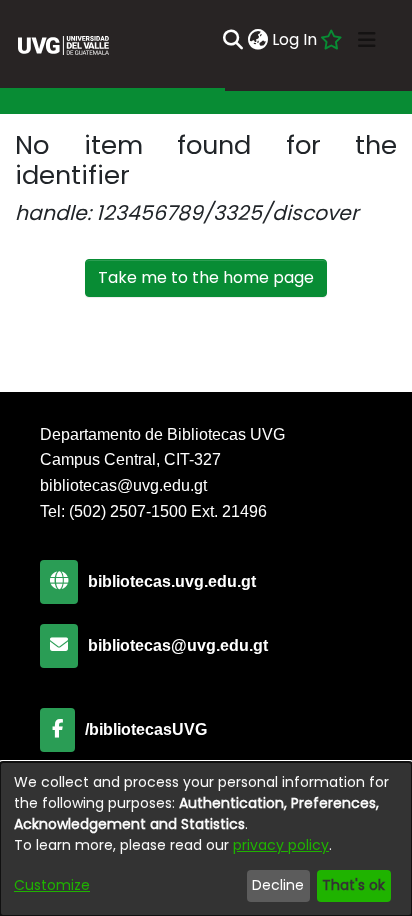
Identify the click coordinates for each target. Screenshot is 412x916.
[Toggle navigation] (367, 40)
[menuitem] (257, 40)
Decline (278, 885)
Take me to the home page (206, 277)
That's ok (353, 885)
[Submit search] (232, 40)
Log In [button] (295, 39)
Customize (52, 885)
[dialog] (206, 839)
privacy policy (281, 845)
